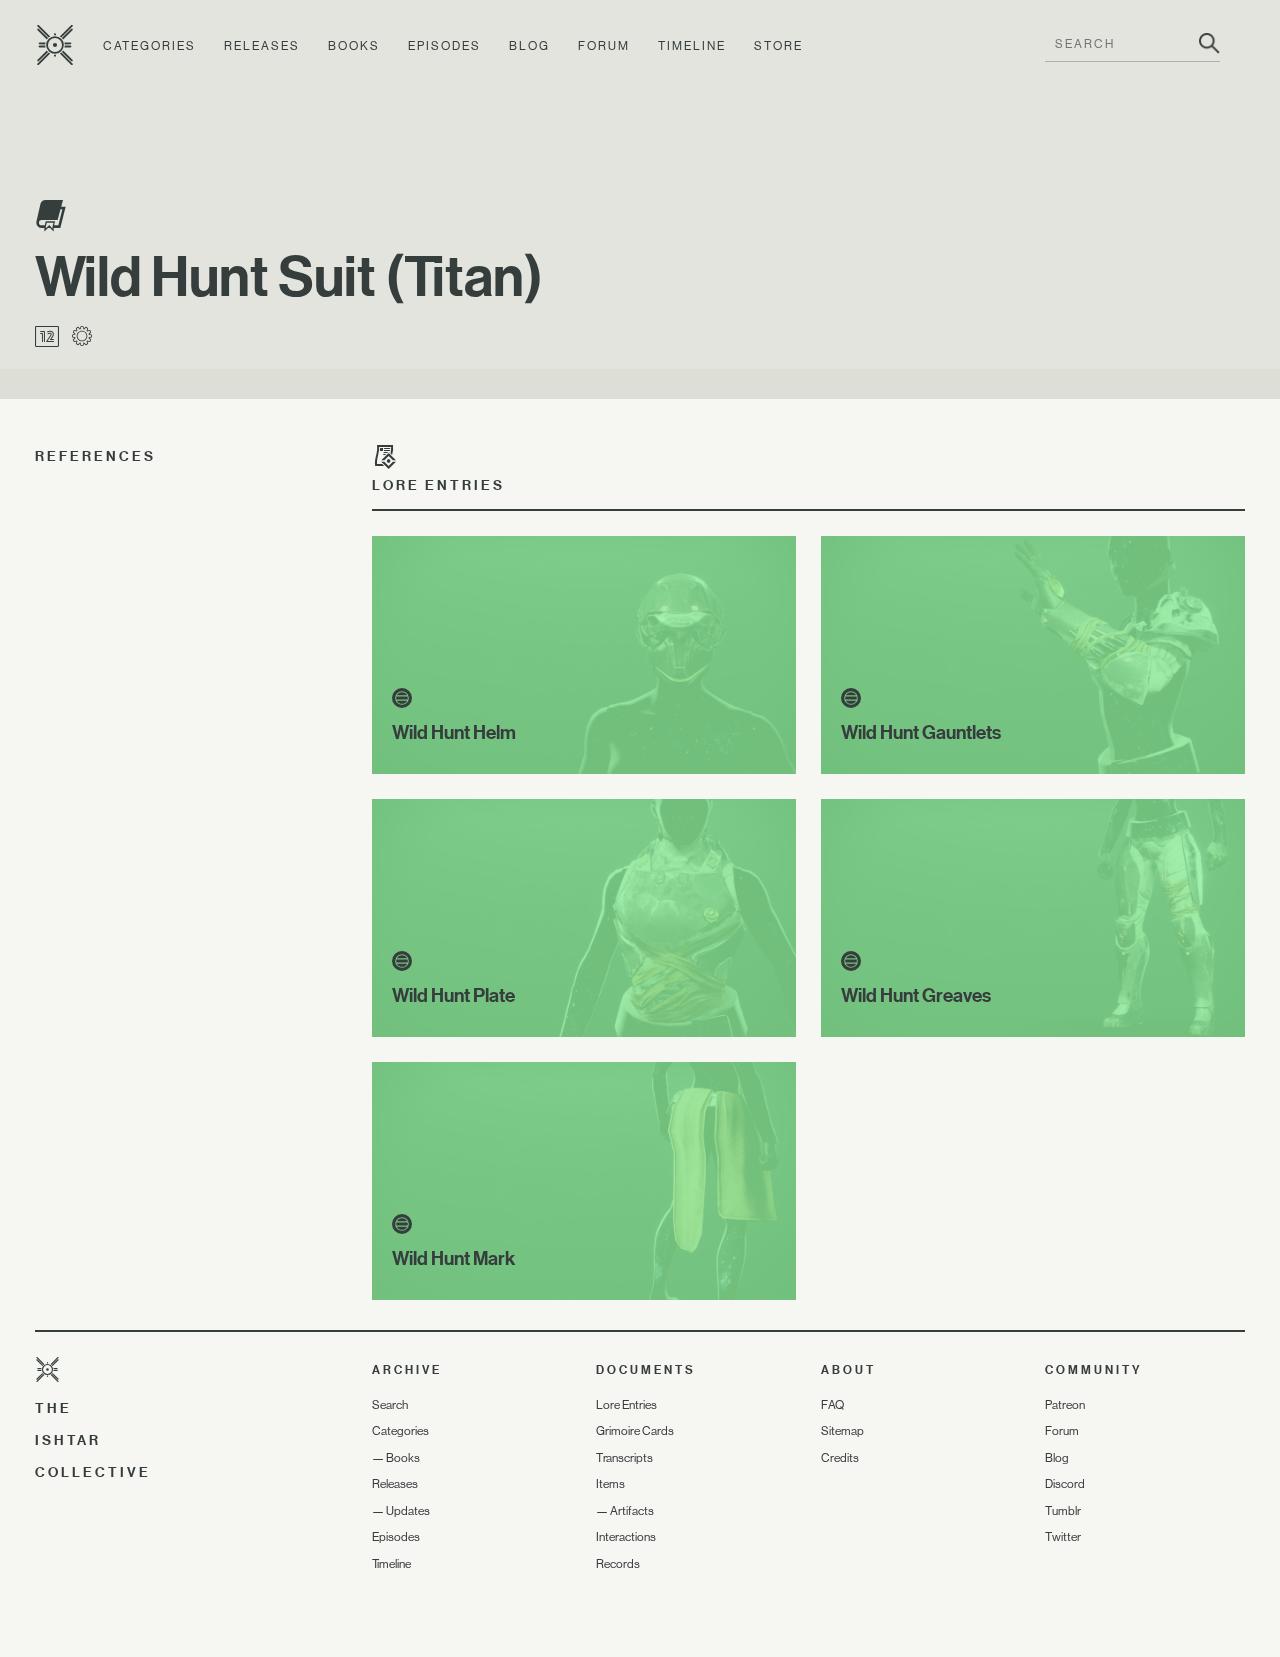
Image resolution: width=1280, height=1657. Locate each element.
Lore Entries (626, 1405)
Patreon (1065, 1405)
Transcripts (624, 1458)
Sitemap (842, 1431)
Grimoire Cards (635, 1431)
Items (610, 1484)
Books (354, 46)
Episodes (444, 46)
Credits (840, 1458)
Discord (1065, 1484)
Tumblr (1063, 1511)
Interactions (626, 1537)
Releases (262, 46)
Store (778, 46)
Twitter (1063, 1537)
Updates (408, 1511)
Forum (604, 46)
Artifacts (632, 1511)
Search (390, 1405)
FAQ (832, 1405)
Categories (149, 46)
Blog (529, 46)
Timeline (692, 46)
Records (618, 1564)
